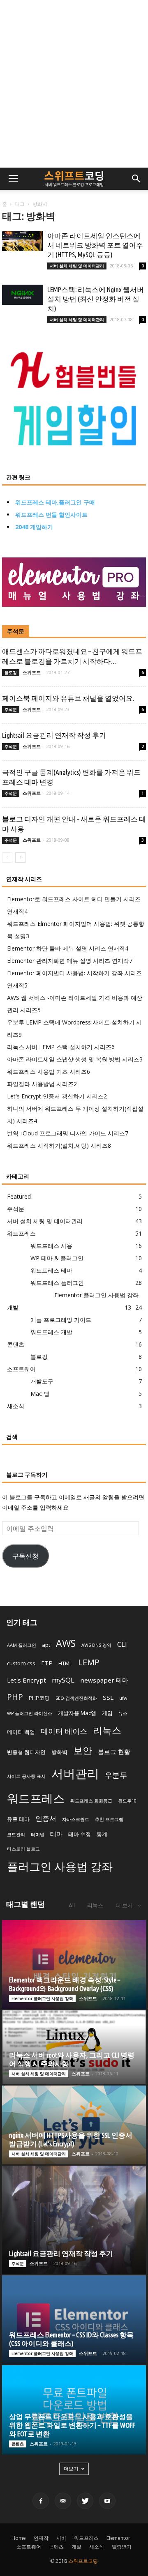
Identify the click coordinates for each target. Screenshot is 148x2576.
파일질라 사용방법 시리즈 (42, 1084)
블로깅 (11, 672)
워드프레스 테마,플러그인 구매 (55, 502)
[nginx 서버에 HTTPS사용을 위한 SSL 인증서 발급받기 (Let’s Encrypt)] (74, 2125)
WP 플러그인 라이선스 (30, 1713)
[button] (136, 179)
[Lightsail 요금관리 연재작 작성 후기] (74, 2220)
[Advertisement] (74, 84)
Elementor (118, 2538)
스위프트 (32, 672)
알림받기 (122, 2547)
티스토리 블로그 (23, 1849)
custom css (21, 1663)
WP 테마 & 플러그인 (57, 1258)
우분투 (116, 1775)
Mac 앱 (40, 1394)
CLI (122, 1644)
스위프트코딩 (83, 2561)
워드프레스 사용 (51, 1246)
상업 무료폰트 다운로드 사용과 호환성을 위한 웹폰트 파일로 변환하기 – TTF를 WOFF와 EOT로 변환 (72, 2425)
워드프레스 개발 (51, 1332)
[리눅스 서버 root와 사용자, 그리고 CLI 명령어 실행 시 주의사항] (74, 2048)
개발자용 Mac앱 (77, 1713)
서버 (61, 2538)
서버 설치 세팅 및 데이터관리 (77, 266)
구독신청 (25, 1556)
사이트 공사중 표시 (26, 1776)
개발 (13, 1307)
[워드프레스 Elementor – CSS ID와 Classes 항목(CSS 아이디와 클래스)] (74, 2320)
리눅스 (107, 1730)
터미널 (38, 1835)
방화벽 (59, 1752)
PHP (15, 1697)
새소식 (16, 1406)
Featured (19, 1196)
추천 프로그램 (109, 1819)
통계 (102, 1834)
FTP (47, 1663)
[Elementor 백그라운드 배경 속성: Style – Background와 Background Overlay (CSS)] (74, 1964)
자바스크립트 (76, 1819)
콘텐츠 (16, 1344)
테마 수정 (80, 1834)
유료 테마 (18, 1819)
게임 (107, 1713)
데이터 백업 (21, 1732)
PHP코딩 (39, 1698)
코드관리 (16, 1835)
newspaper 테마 (104, 1680)
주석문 (16, 631)
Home (19, 2538)
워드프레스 (21, 1233)
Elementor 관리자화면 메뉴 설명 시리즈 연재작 (70, 961)
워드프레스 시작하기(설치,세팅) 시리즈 (59, 1145)
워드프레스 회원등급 (91, 1801)
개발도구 (42, 1381)
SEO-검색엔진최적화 (76, 1698)
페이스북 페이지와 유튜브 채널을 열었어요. (68, 698)
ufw (123, 1698)
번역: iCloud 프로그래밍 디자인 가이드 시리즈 (68, 1133)
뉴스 (123, 1713)
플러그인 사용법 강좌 (60, 1866)
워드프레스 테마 (51, 1270)
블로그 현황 (114, 1752)
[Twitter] (85, 2501)
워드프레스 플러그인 (57, 1283)
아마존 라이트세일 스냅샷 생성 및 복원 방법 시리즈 (75, 1059)
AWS (66, 1643)
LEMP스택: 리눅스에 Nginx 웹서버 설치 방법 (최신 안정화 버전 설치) (96, 299)
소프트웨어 (21, 1369)
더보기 (71, 2469)
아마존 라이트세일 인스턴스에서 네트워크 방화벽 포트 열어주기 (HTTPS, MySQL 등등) (95, 245)
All (72, 1905)
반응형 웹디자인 (26, 1752)
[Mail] (63, 2501)
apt (46, 1645)
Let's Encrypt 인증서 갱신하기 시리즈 (57, 1096)
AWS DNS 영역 (96, 1645)
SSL (108, 1697)
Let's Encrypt (27, 1680)
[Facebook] (41, 2501)
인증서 (46, 1818)
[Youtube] (107, 2501)
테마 (56, 1834)
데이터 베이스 (64, 1731)
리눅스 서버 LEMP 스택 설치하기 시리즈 (61, 1047)
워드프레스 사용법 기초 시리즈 (49, 1072)
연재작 (41, 2538)
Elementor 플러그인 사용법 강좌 (96, 1295)
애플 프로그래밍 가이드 (61, 1320)
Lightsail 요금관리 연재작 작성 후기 (54, 735)
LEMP (89, 1662)
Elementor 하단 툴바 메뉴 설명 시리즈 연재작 (68, 948)
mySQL (63, 1680)
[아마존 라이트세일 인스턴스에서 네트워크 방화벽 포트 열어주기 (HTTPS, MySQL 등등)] (23, 241)
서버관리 (75, 1773)
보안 (83, 1751)
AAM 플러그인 (22, 1645)
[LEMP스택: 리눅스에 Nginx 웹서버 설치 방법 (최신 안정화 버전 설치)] (23, 295)
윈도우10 (127, 1801)
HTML (65, 1663)
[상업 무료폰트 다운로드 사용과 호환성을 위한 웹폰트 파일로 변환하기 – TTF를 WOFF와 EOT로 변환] (74, 2410)
